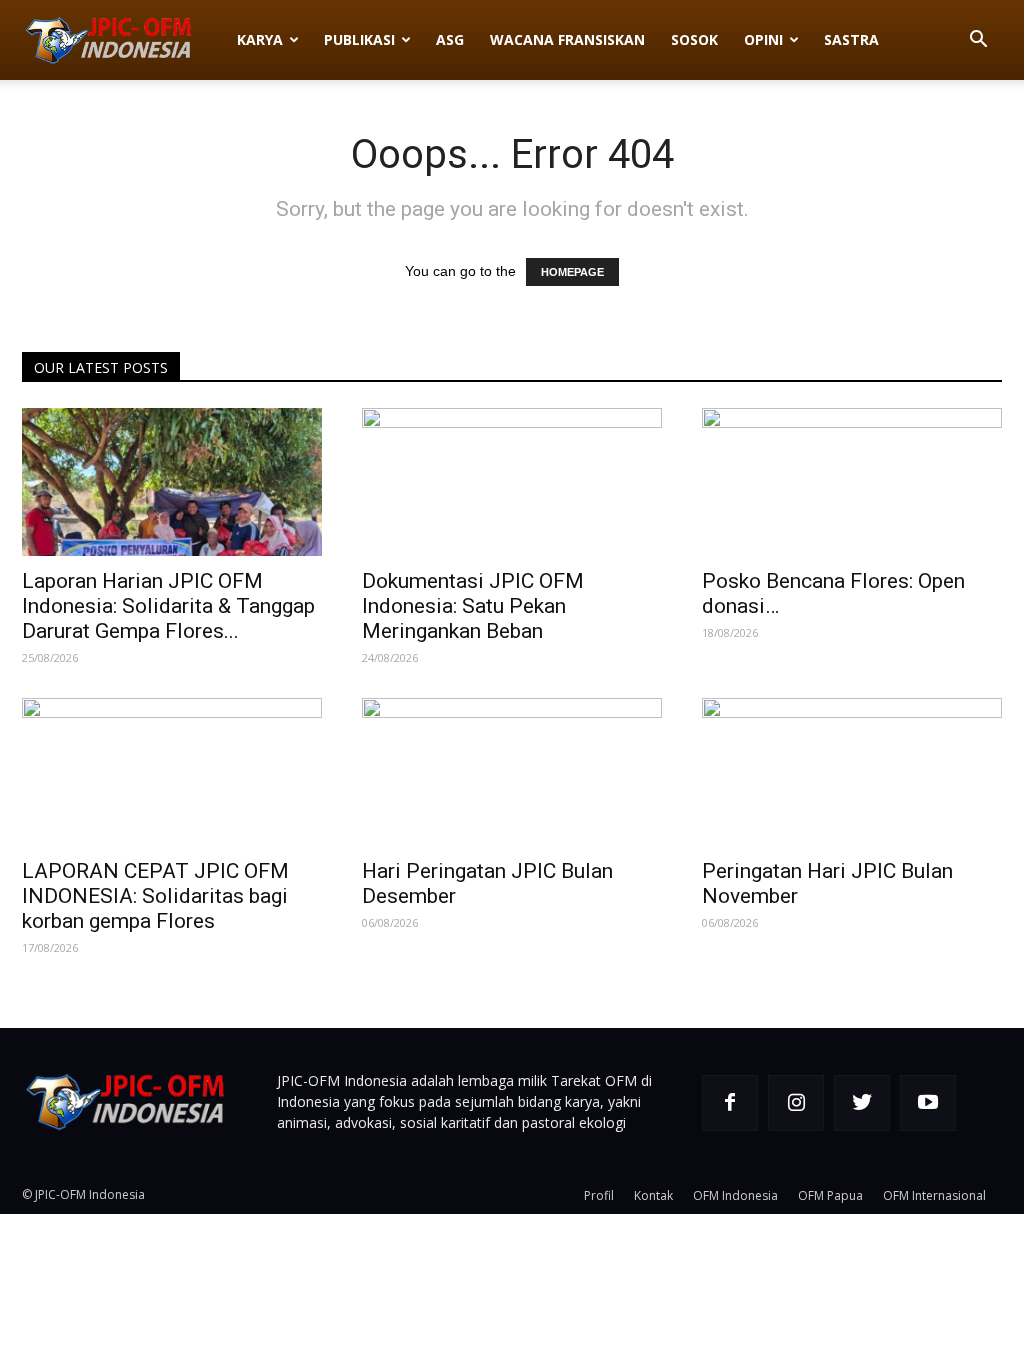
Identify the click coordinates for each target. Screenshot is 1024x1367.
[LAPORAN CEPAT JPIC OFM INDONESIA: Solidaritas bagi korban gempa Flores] (172, 772)
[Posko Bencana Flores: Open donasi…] (852, 482)
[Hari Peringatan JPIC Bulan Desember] (512, 772)
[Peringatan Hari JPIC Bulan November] (852, 772)
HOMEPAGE (572, 272)
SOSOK (694, 39)
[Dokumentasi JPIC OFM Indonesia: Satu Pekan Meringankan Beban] (512, 482)
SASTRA (851, 39)
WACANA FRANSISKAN (567, 39)
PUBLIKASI (359, 39)
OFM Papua (830, 1195)
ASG (450, 39)
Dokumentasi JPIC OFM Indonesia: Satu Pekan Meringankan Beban (473, 606)
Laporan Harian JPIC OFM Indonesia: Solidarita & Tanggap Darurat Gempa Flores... (168, 606)
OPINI (763, 39)
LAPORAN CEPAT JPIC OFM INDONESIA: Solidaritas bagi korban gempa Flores (155, 896)
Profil (599, 1195)
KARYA (260, 39)
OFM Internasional (934, 1195)
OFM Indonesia (735, 1195)
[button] (978, 41)
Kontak (653, 1195)
